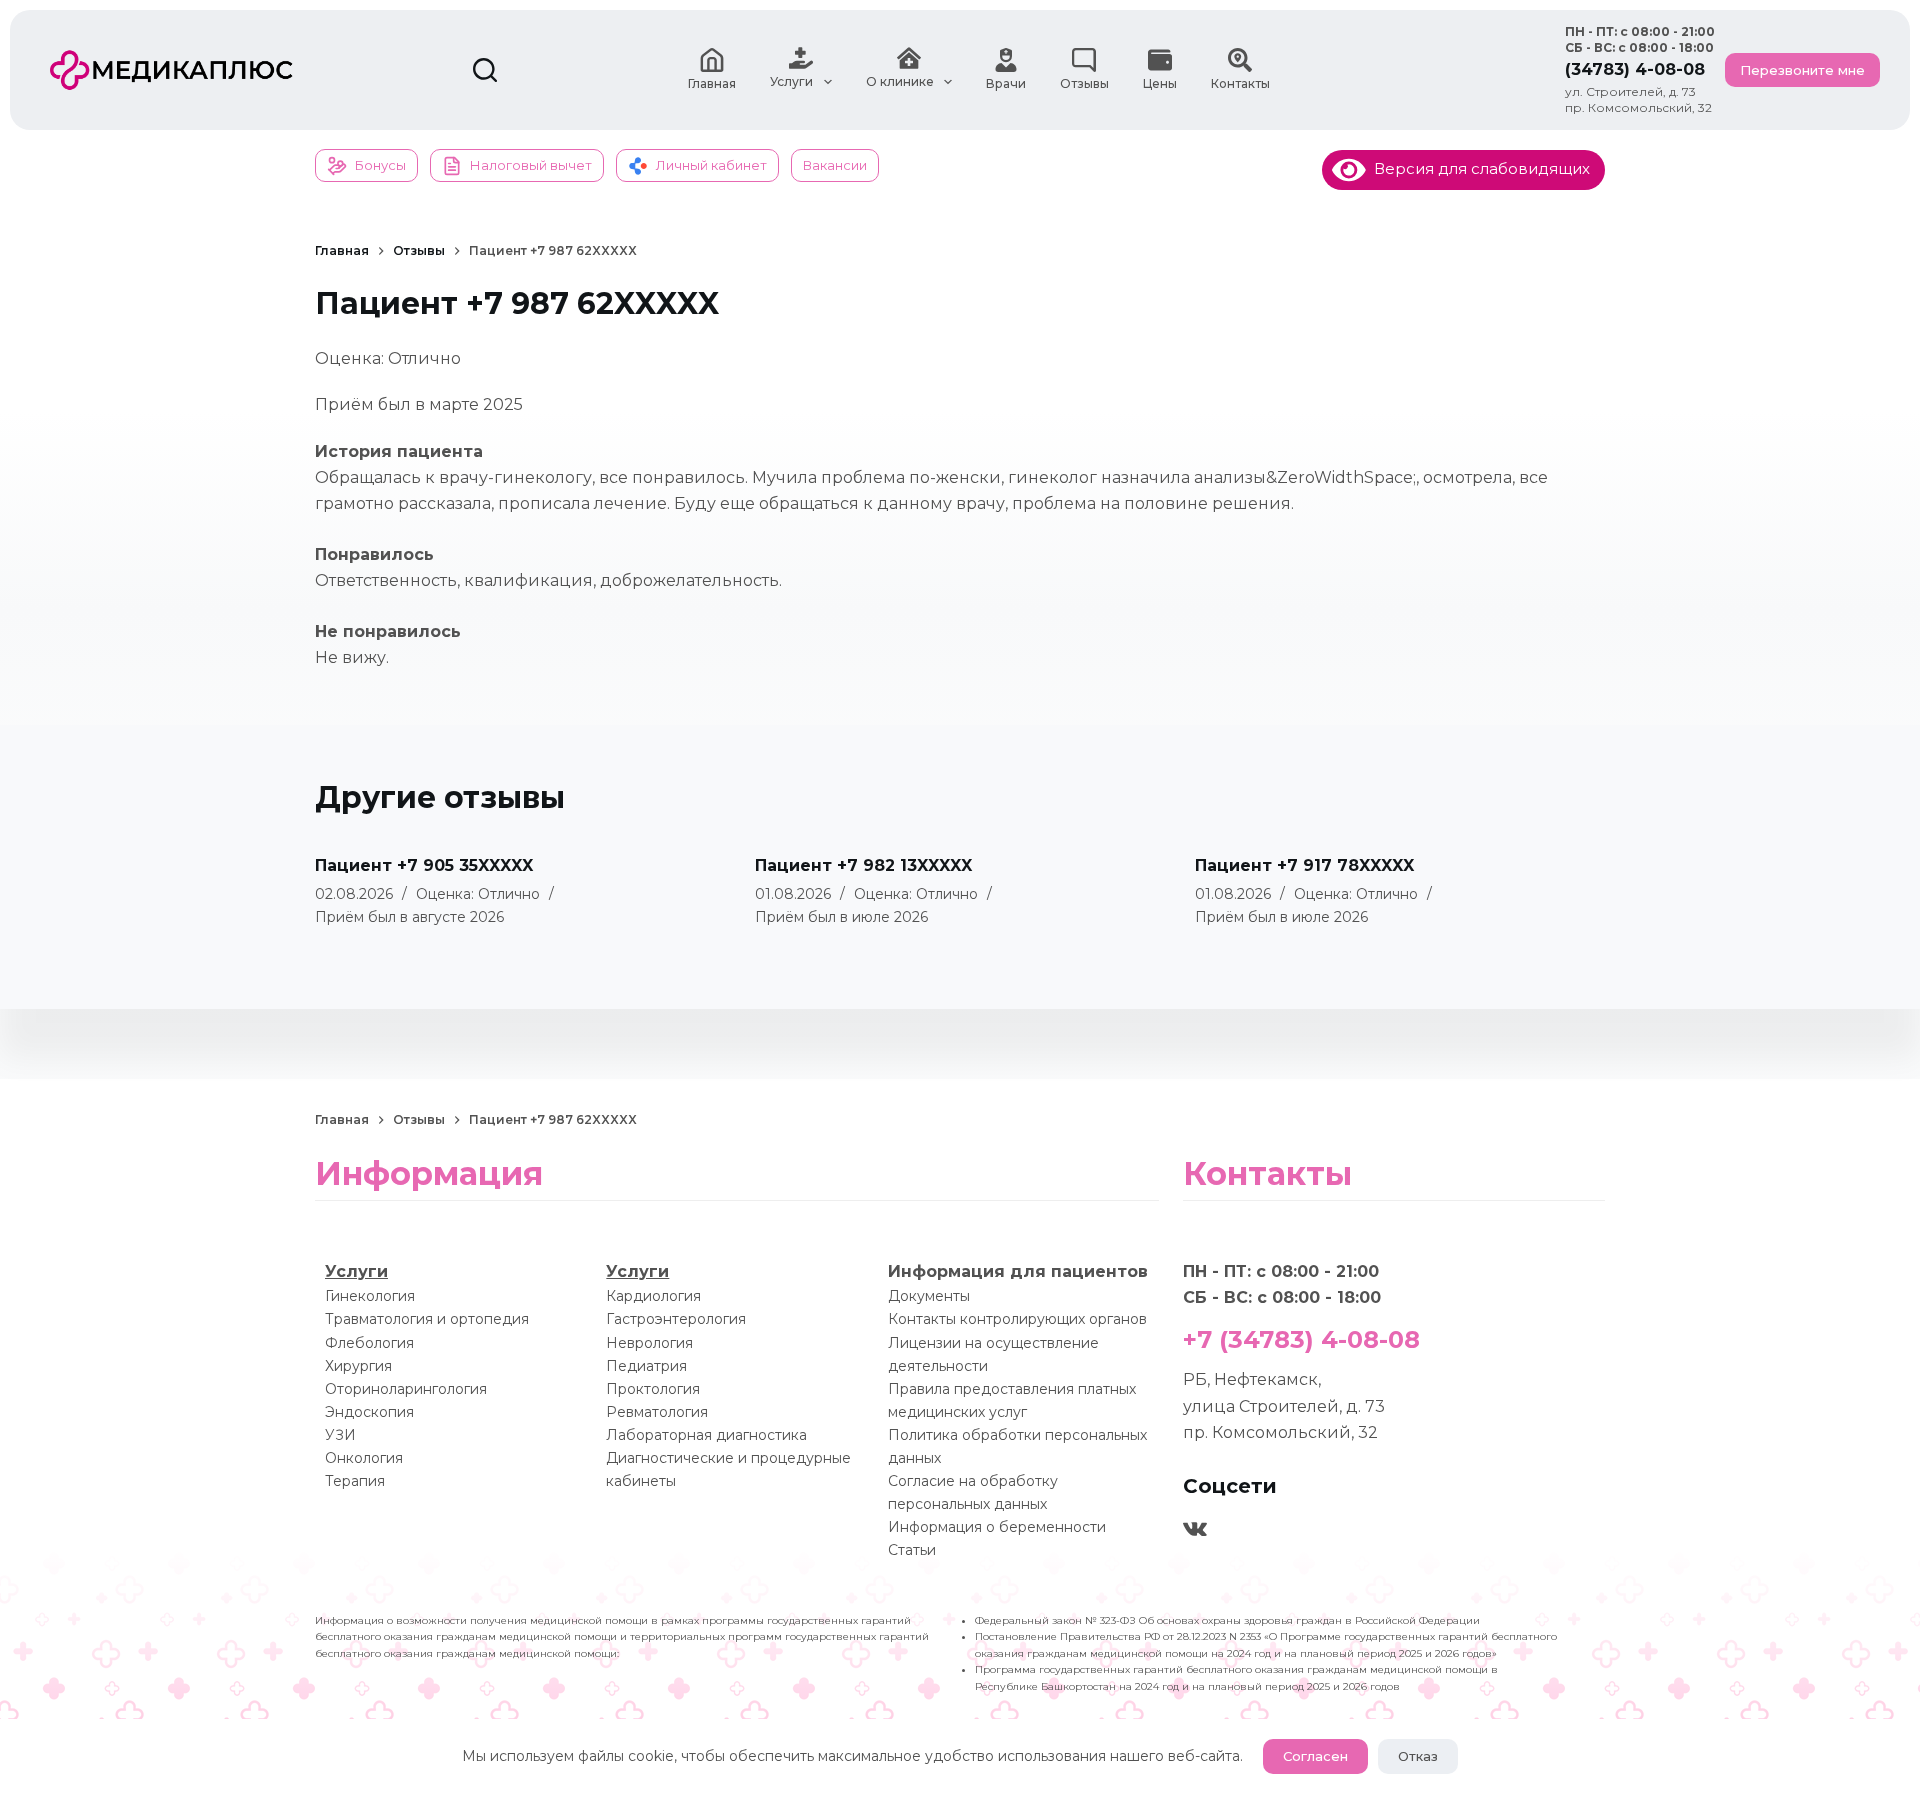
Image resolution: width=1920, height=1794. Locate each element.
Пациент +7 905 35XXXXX (424, 865)
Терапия (355, 1481)
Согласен (1315, 1756)
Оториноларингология (406, 1389)
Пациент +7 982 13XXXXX (863, 865)
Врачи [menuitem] (1006, 83)
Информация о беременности (997, 1527)
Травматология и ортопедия (427, 1319)
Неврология (649, 1343)
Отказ (1418, 1756)
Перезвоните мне (1802, 70)
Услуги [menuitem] (791, 81)
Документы (929, 1296)
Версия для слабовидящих (1478, 168)
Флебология (369, 1343)
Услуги (356, 1271)
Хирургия (358, 1366)
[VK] (1195, 1529)
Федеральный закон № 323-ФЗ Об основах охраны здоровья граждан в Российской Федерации (1227, 1620)
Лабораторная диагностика (706, 1435)
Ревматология (657, 1412)
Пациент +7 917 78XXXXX (1304, 865)
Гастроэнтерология (676, 1319)
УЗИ (340, 1435)
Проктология (653, 1389)
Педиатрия (646, 1366)
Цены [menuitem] (1160, 83)
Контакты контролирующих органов (1017, 1319)
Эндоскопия (369, 1412)
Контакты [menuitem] (1240, 83)
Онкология (364, 1458)
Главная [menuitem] (712, 83)
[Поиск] (485, 70)
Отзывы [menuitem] (1084, 83)
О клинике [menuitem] (900, 81)
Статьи (912, 1550)
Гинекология (370, 1296)
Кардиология (653, 1296)
